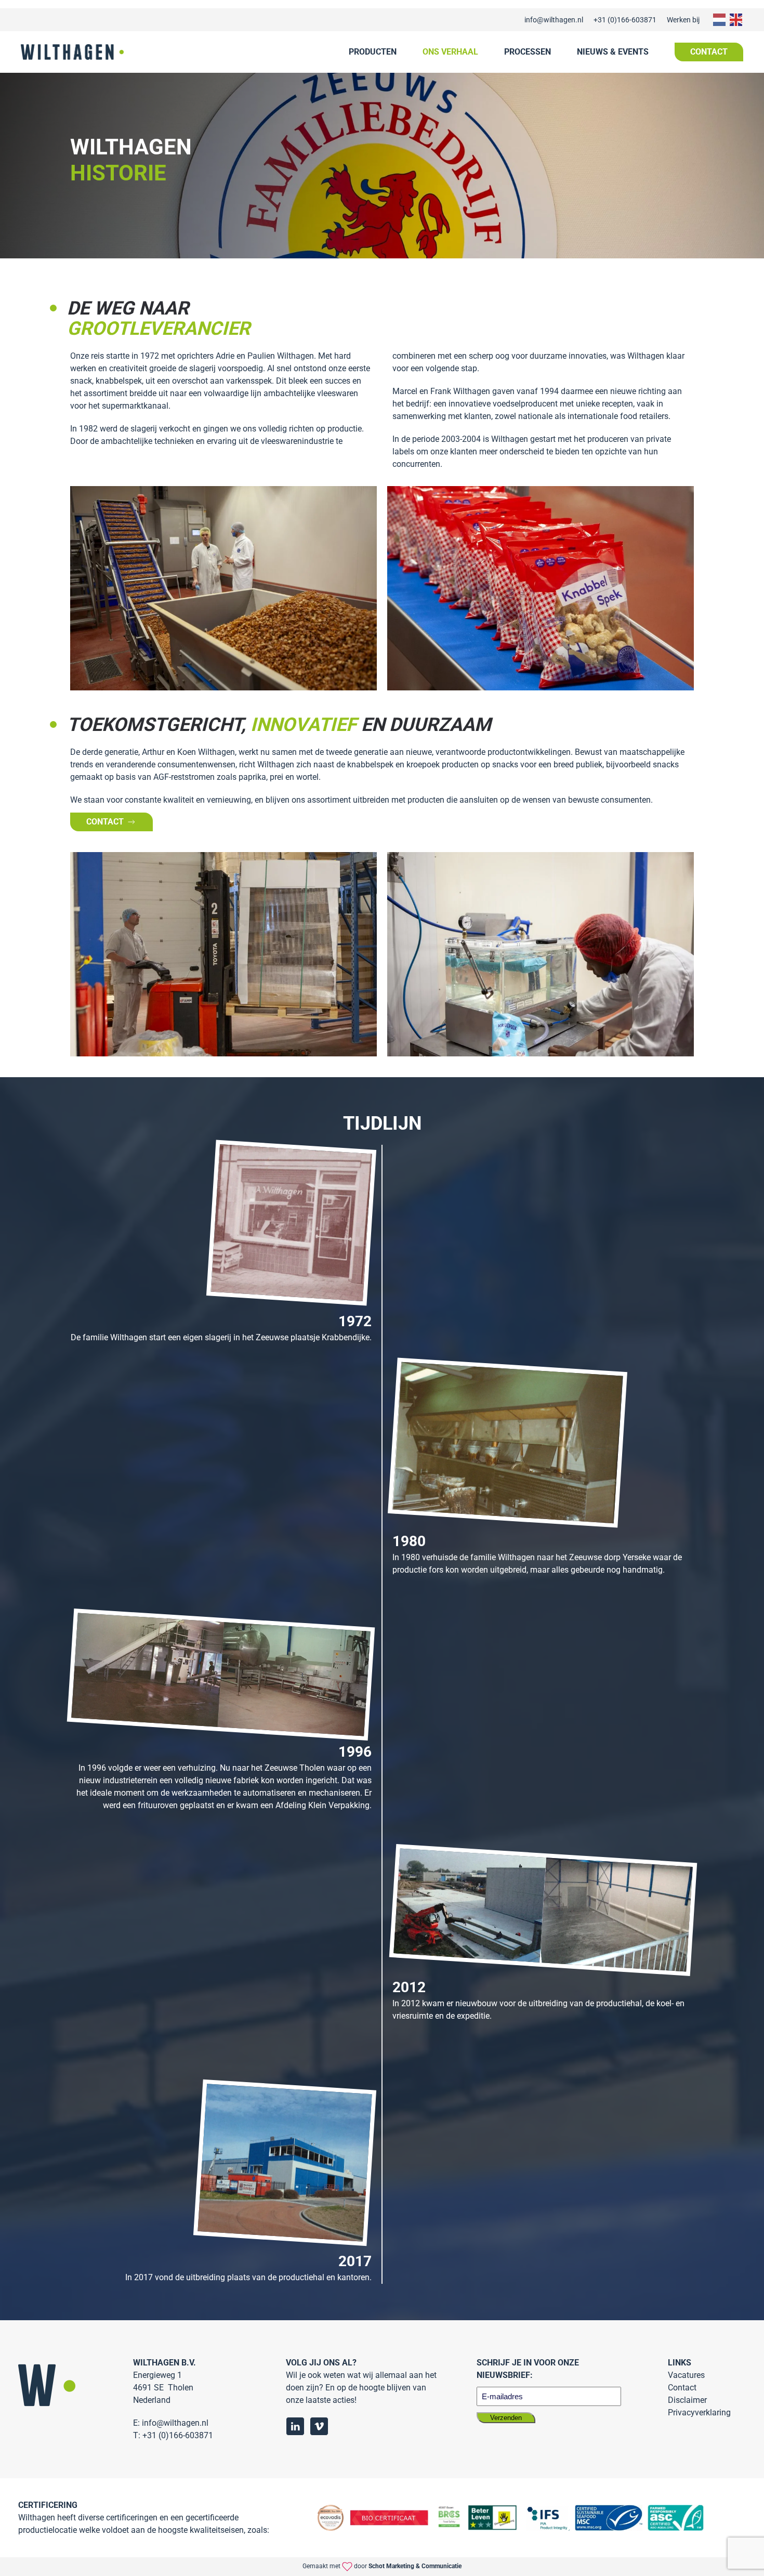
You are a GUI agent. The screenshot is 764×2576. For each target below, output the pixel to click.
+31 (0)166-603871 (625, 20)
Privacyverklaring (699, 2412)
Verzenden (506, 2418)
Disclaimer (687, 2400)
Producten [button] (373, 52)
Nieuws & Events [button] (613, 52)
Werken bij (683, 20)
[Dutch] (718, 19)
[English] (735, 19)
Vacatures (686, 2375)
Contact (709, 52)
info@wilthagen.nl (554, 20)
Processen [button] (528, 52)
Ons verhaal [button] (450, 52)
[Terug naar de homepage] (72, 52)
